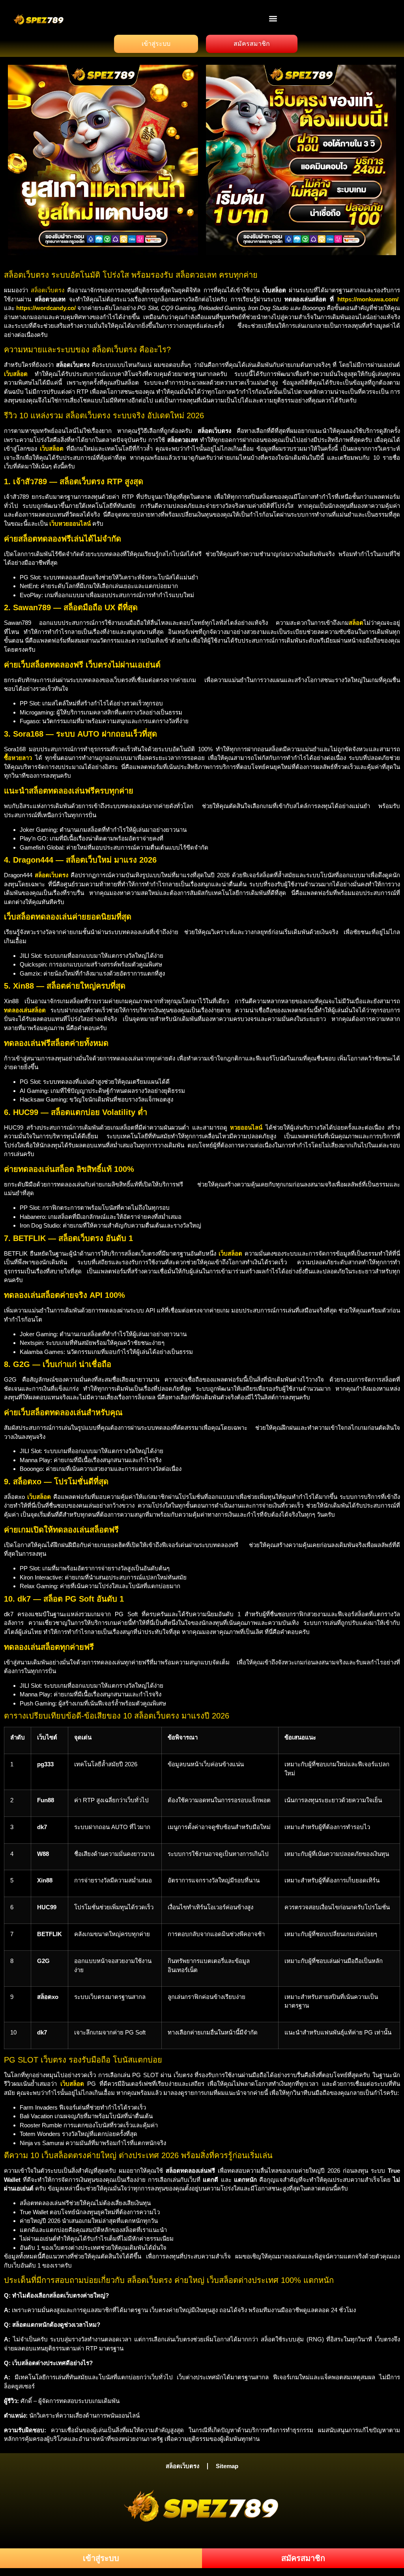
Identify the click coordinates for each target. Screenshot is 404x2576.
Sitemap (227, 2466)
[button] (273, 18)
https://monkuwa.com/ (368, 299)
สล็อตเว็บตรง (48, 290)
